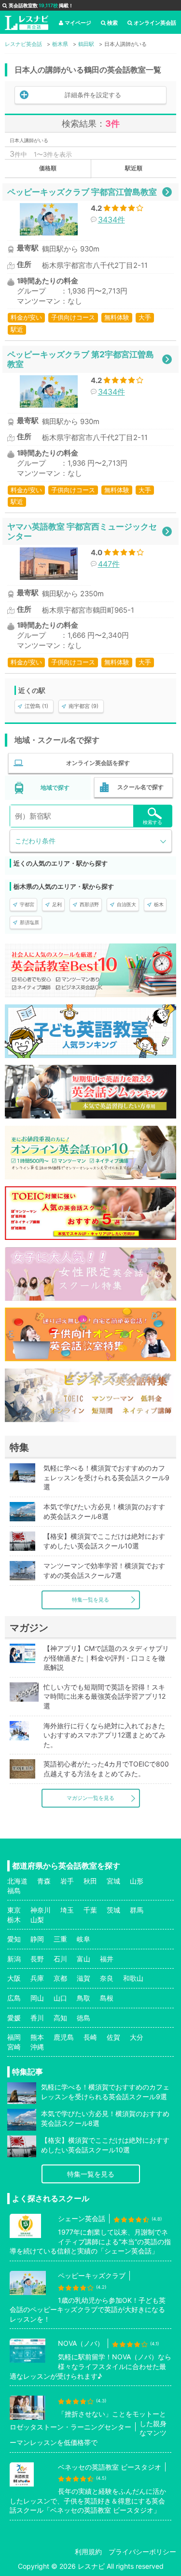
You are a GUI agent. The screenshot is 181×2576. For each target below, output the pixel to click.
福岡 (14, 2037)
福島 (14, 1891)
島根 (107, 1998)
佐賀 (113, 2037)
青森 (44, 1881)
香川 (37, 2018)
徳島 (84, 2018)
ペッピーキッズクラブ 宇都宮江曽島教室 (82, 192)
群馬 (137, 1910)
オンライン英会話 (155, 23)
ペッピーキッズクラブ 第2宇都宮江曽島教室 (81, 359)
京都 (60, 1978)
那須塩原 (29, 922)
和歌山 (133, 1978)
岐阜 (84, 1939)
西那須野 (89, 904)
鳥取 (84, 1998)
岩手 (67, 1881)
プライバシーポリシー (142, 2552)
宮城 (113, 1881)
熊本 (37, 2037)
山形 (137, 1881)
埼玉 (67, 1910)
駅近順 (134, 168)
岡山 (37, 1998)
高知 (60, 2018)
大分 (137, 2037)
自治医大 (126, 904)
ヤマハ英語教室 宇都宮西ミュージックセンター (82, 531)
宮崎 (14, 2047)
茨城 (113, 1910)
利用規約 (88, 2552)
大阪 (14, 1978)
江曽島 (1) (36, 706)
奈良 (107, 1978)
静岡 (37, 1939)
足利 (57, 904)
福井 (107, 1959)
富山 (84, 1959)
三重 (60, 1939)
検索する (153, 822)
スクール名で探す (140, 787)
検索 (112, 23)
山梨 (37, 1920)
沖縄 (37, 2047)
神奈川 (41, 1910)
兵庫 (37, 1978)
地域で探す (55, 788)
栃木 (159, 904)
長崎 (90, 2037)
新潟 (14, 1959)
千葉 (90, 1910)
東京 (14, 1910)
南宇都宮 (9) (84, 706)
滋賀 (84, 1978)
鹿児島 (64, 2037)
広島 (14, 1998)
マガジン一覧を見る (90, 1798)
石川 (60, 1959)
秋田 (90, 1881)
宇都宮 (27, 904)
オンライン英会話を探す (98, 763)
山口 (60, 1998)
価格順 (48, 168)
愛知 (14, 1939)
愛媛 (14, 2018)
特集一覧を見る (90, 1600)
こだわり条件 (35, 841)
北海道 (17, 1881)
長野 (37, 1959)
